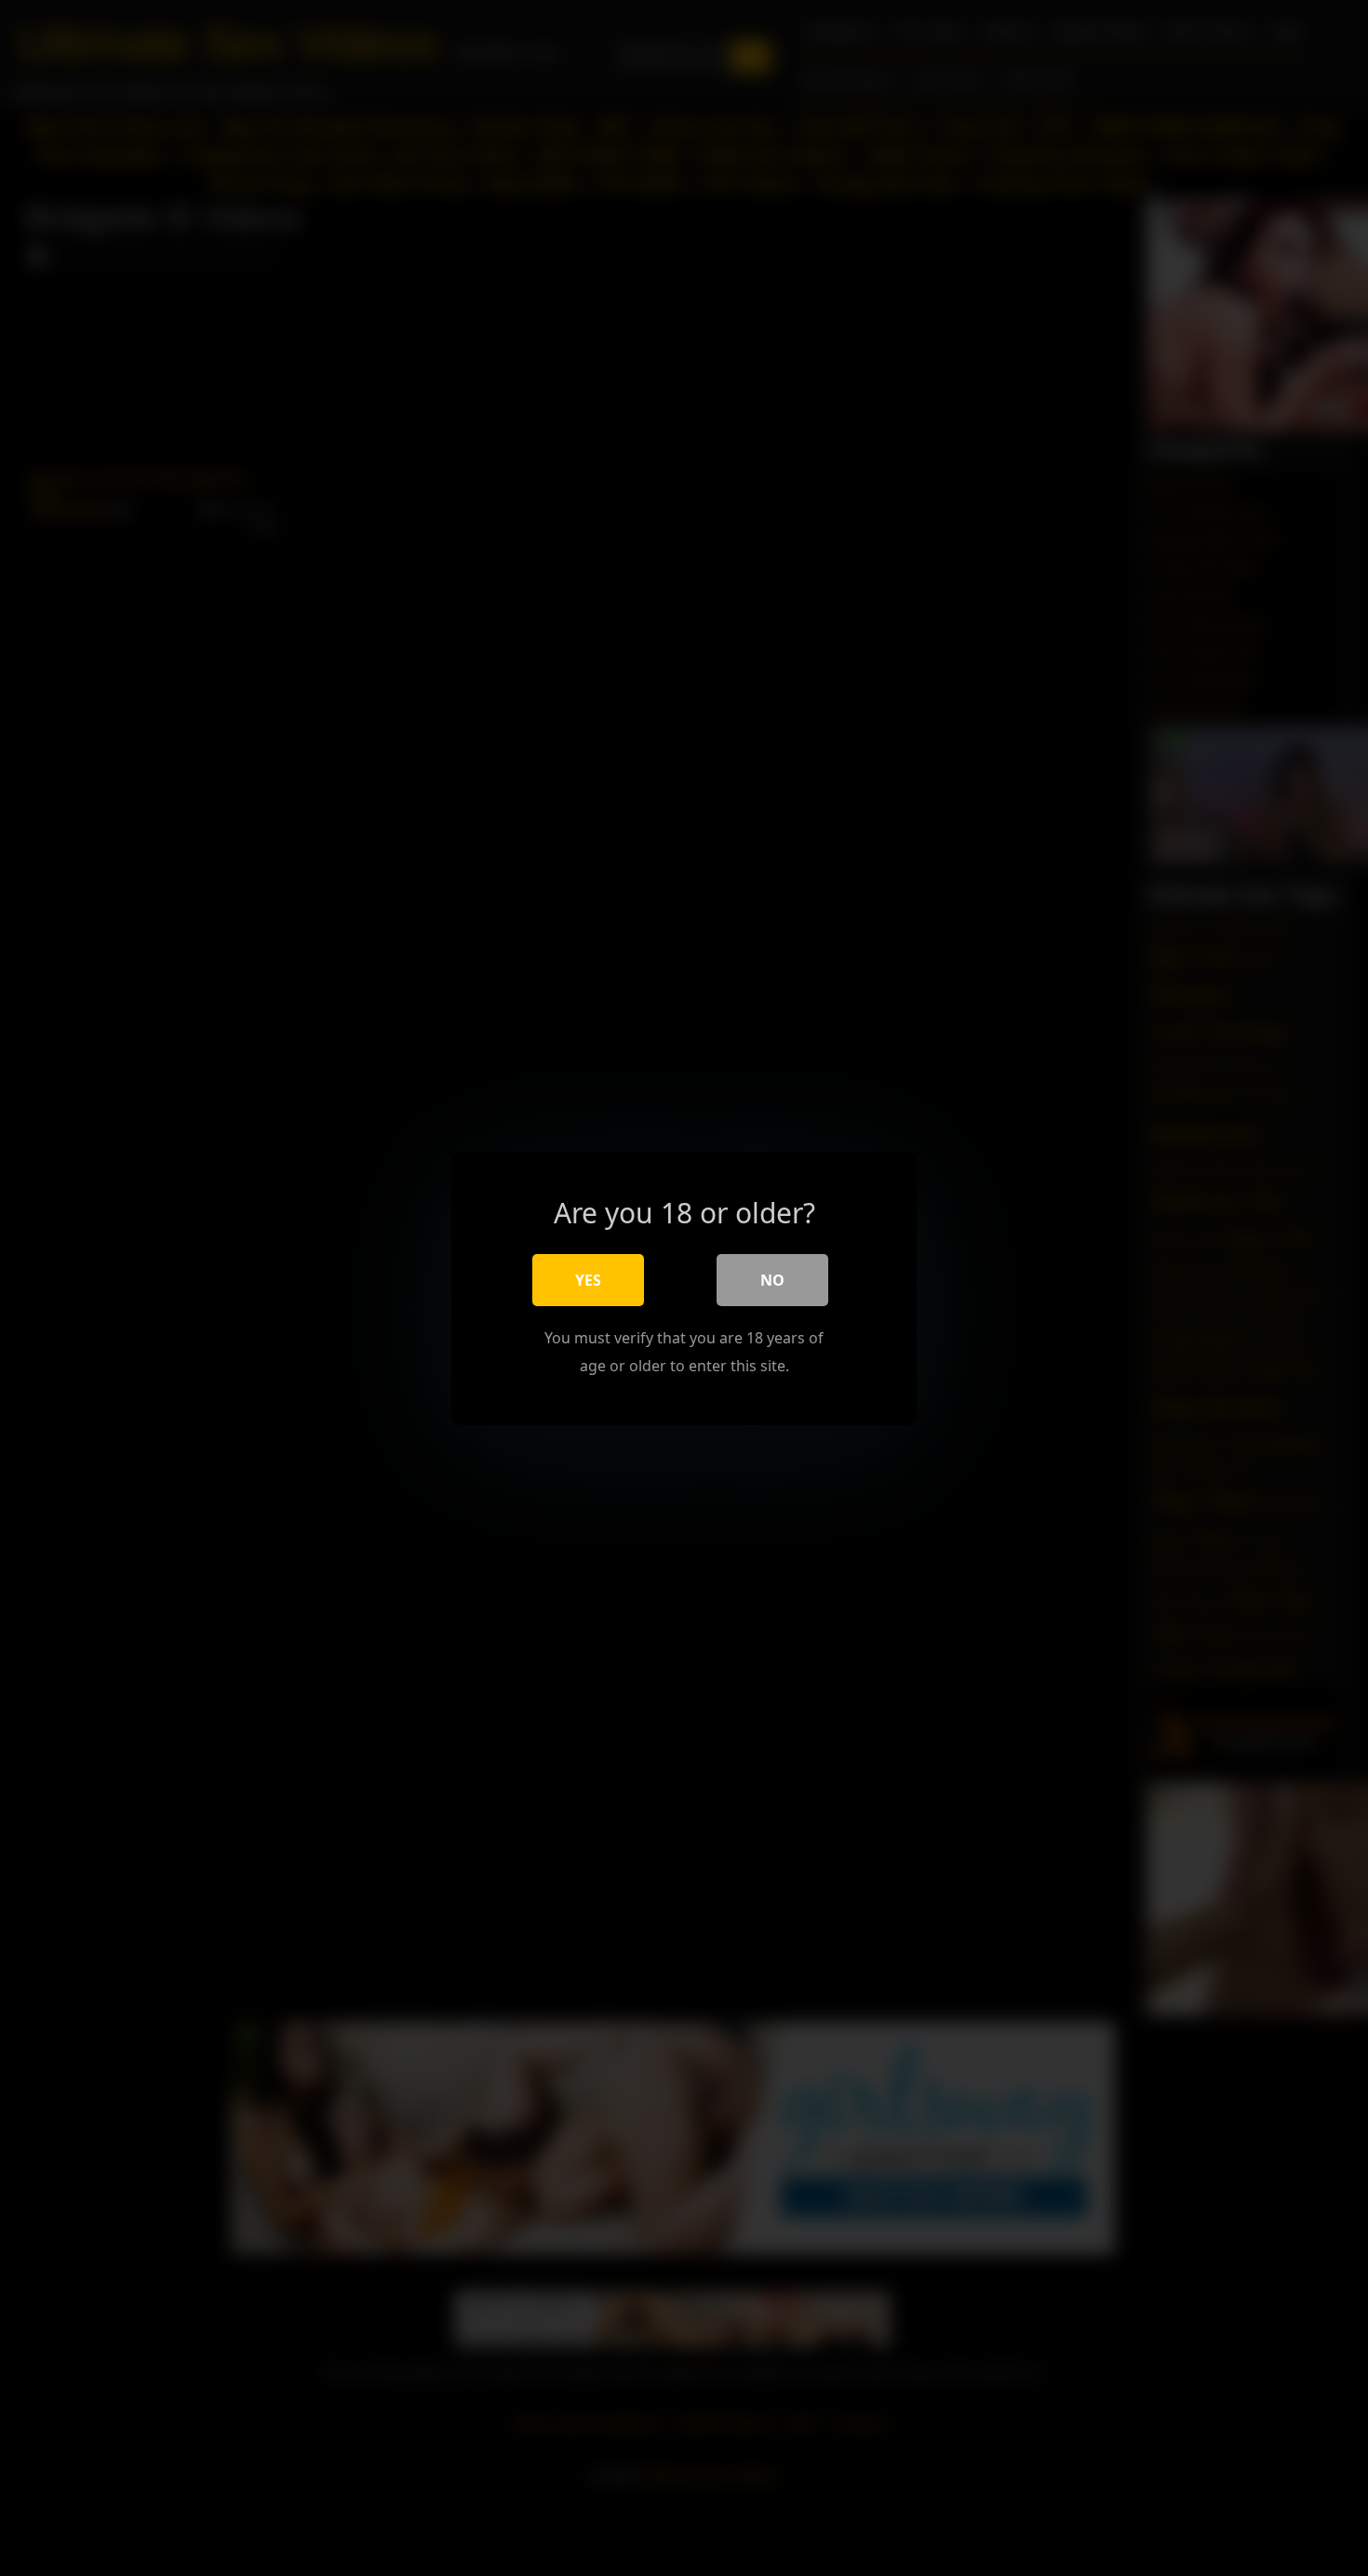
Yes (588, 1279)
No (772, 1279)
